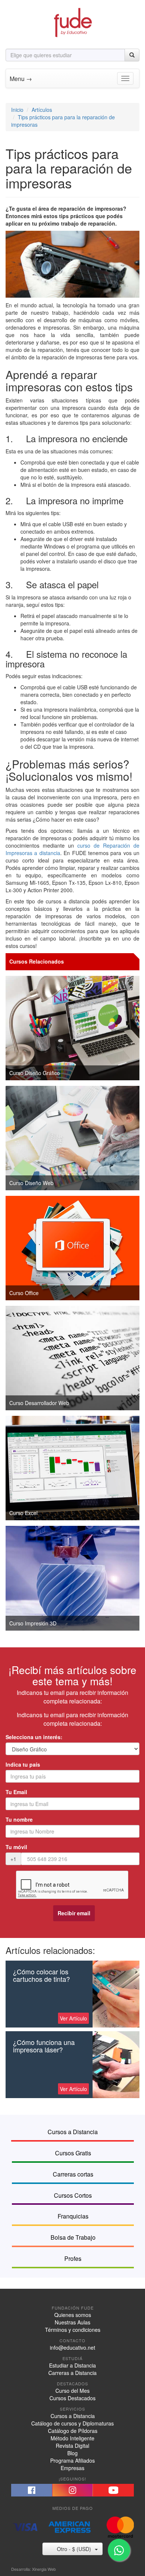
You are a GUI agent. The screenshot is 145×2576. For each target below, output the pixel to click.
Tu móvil (16, 1847)
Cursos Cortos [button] (73, 2195)
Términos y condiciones (73, 2330)
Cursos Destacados (72, 2398)
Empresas (72, 2468)
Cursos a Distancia (73, 2416)
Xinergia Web (44, 2569)
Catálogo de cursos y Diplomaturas (72, 2423)
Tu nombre (19, 1819)
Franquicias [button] (73, 2216)
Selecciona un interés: (34, 1737)
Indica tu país (23, 1764)
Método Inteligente (72, 2438)
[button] (32, 2490)
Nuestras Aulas (72, 2322)
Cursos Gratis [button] (73, 2153)
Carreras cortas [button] (73, 2174)
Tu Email (16, 1792)
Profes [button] (73, 2258)
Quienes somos (73, 2315)
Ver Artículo (73, 2018)
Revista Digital (72, 2446)
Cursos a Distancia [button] (73, 2132)
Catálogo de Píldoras (73, 2431)
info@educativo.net (72, 2347)
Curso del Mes (72, 2391)
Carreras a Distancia (72, 2373)
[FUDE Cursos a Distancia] (72, 22)
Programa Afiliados (72, 2460)
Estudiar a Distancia (72, 2365)
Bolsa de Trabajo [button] (73, 2237)
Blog (72, 2453)
